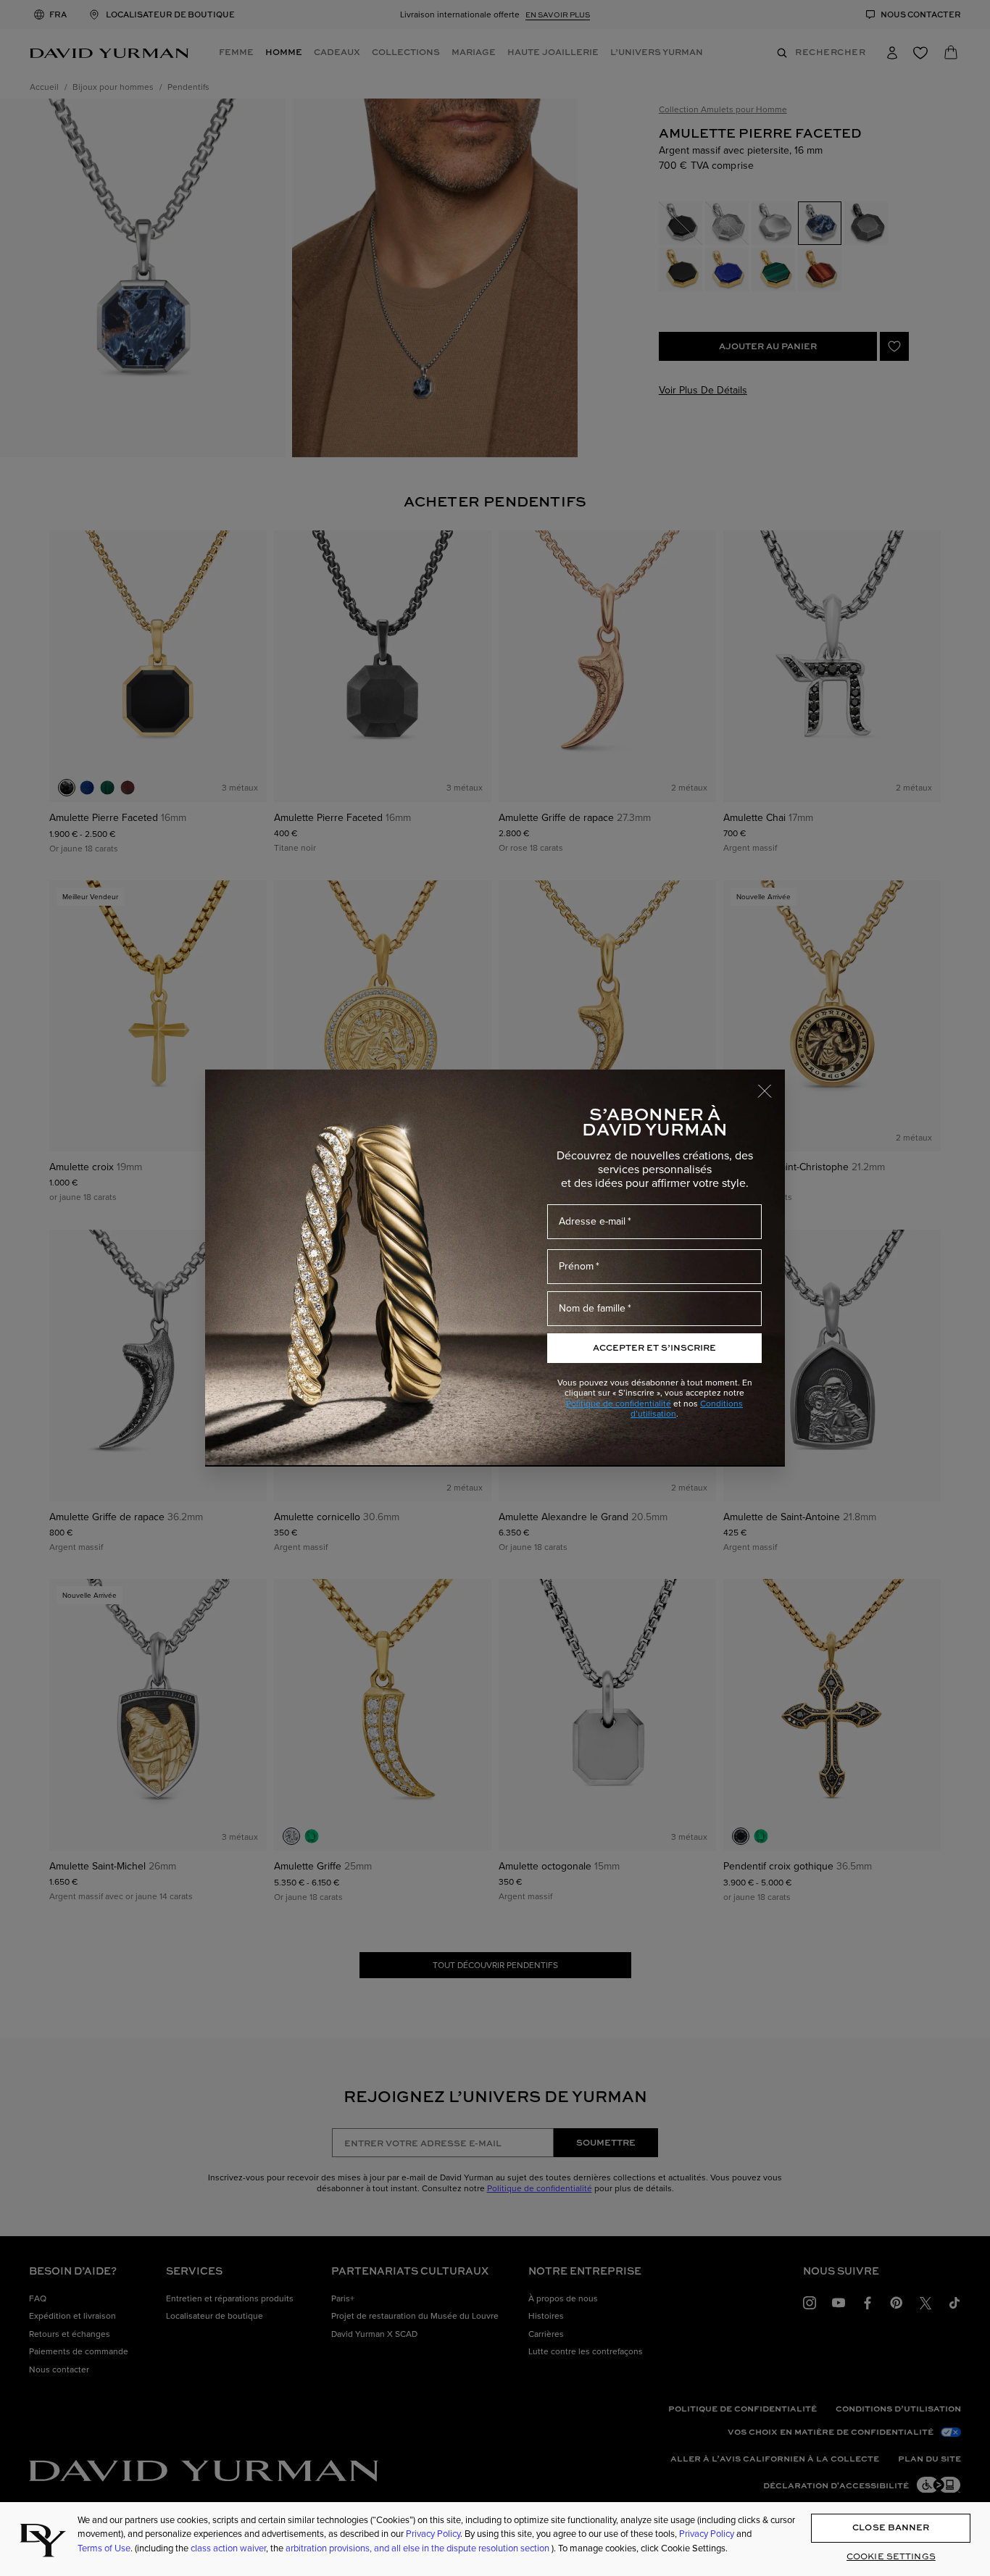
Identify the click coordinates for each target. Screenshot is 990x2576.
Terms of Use (104, 2548)
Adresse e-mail (592, 1221)
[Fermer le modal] (771, 1084)
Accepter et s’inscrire (654, 1347)
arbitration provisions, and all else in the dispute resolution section (419, 2548)
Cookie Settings (891, 2557)
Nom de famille (592, 1308)
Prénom (576, 1266)
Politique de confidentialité (619, 1404)
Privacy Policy (433, 2534)
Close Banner (891, 2528)
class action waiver (228, 2548)
